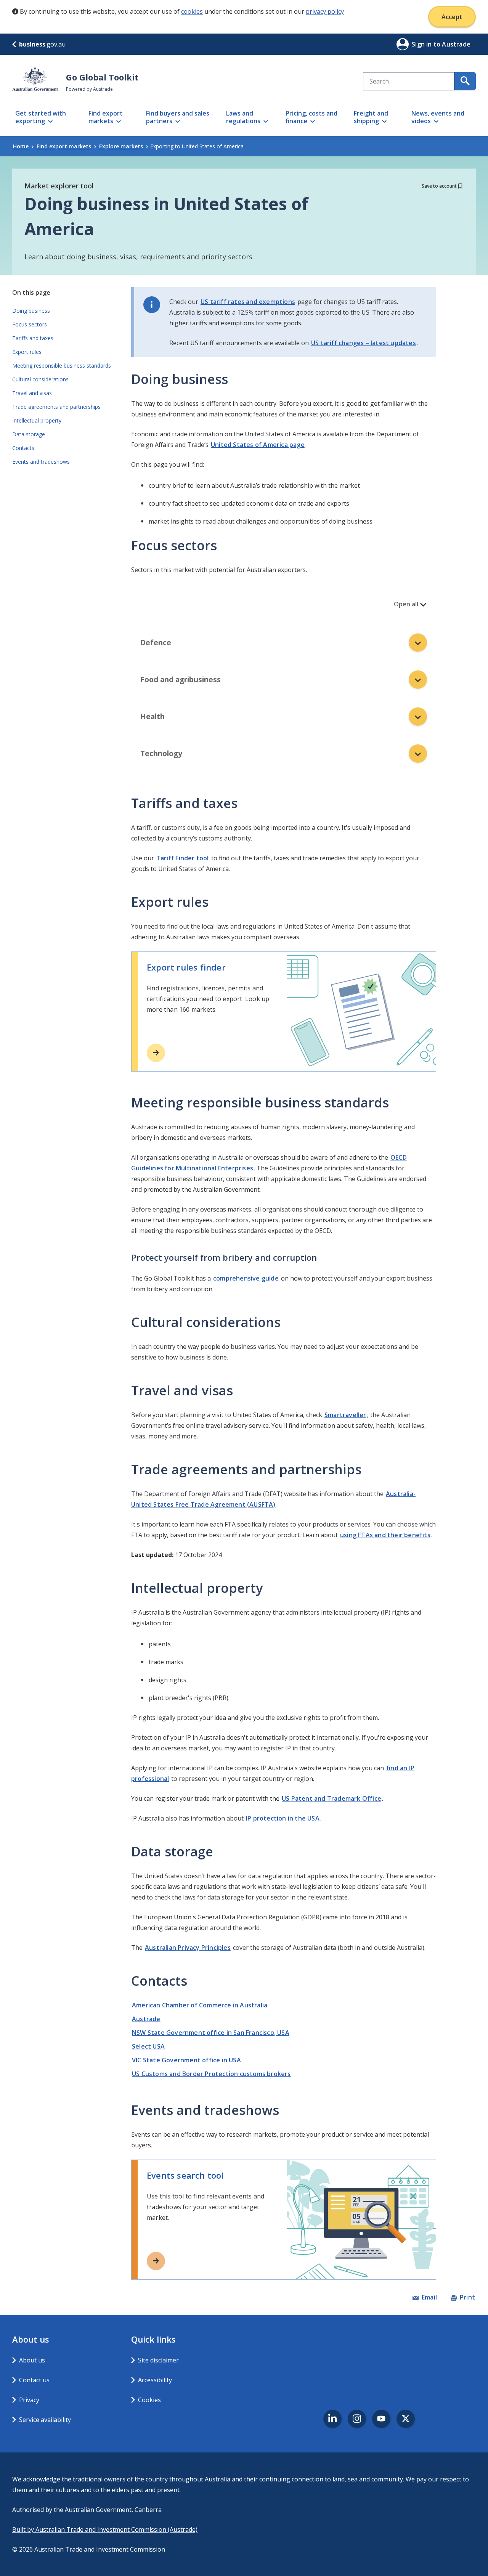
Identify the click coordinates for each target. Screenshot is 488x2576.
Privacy (29, 2400)
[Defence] (418, 643)
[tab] (284, 643)
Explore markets (121, 146)
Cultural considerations (40, 379)
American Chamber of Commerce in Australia (200, 2005)
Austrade (146, 2019)
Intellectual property (37, 420)
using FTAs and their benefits (385, 1535)
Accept (452, 17)
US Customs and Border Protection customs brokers (211, 2074)
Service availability (45, 2420)
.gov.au (42, 44)
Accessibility (155, 2380)
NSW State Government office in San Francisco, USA (211, 2033)
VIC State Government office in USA (186, 2060)
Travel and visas (32, 393)
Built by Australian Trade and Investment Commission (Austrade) (105, 2529)
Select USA (148, 2046)
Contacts (23, 448)
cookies (192, 11)
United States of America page (258, 445)
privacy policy (325, 11)
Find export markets (64, 146)
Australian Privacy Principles (188, 1948)
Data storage (29, 434)
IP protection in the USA (283, 1818)
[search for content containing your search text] (465, 81)
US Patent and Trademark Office (331, 1798)
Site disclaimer (158, 2360)
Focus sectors (30, 324)
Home (21, 146)
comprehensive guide (246, 1278)
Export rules (27, 352)
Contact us (34, 2380)
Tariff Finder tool (183, 858)
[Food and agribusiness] (418, 680)
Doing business (31, 311)
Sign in (423, 44)
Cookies (149, 2400)
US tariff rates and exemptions (248, 302)
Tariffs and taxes (33, 338)
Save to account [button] (439, 186)
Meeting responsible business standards (62, 366)
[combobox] (409, 81)
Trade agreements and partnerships (56, 407)
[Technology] (418, 754)
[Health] (418, 717)
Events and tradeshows (41, 462)
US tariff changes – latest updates (364, 343)
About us (32, 2360)
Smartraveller (345, 1415)
